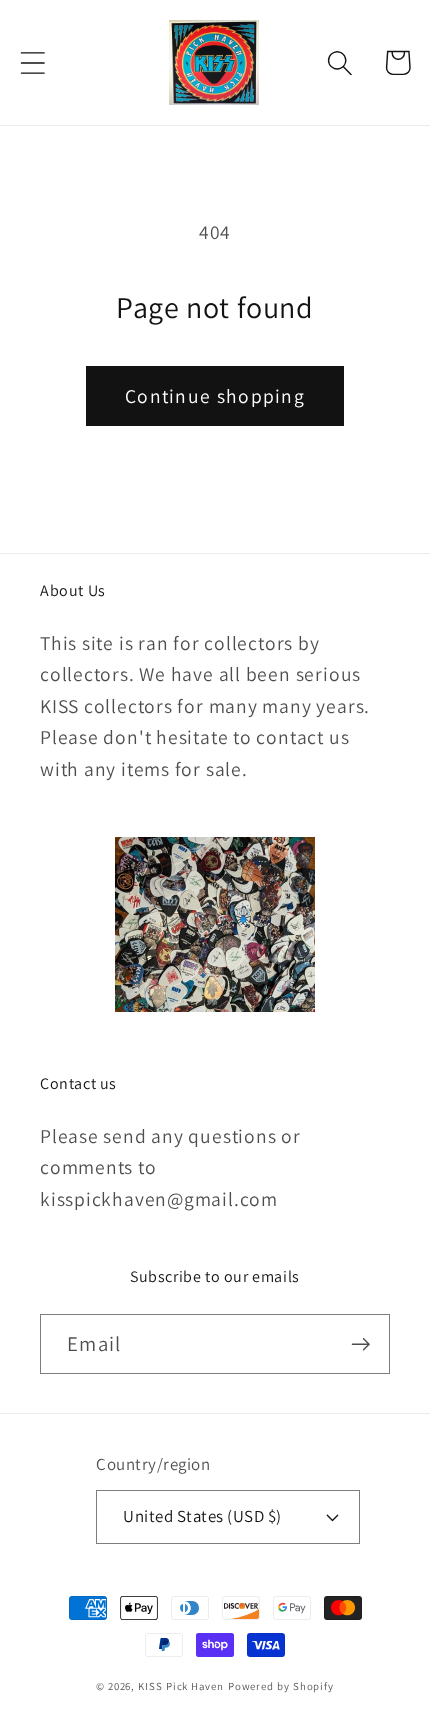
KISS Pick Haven (181, 1686)
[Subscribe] (360, 1344)
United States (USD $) (202, 1516)
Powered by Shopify (281, 1686)
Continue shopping (215, 396)
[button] (32, 62)
